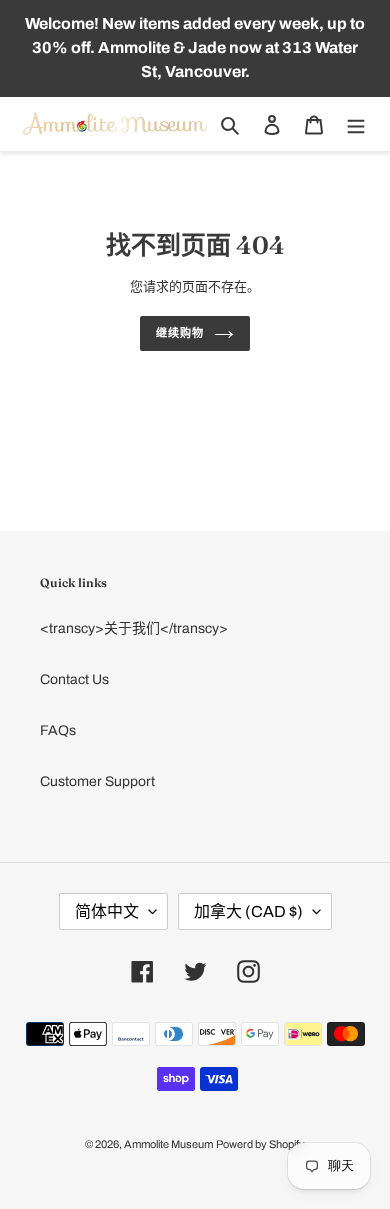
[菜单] (356, 124)
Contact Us (74, 679)
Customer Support (97, 781)
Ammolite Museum (168, 1144)
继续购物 (180, 333)
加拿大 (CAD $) (248, 911)
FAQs (58, 730)
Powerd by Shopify (260, 1144)
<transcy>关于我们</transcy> (134, 628)
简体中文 (107, 911)
